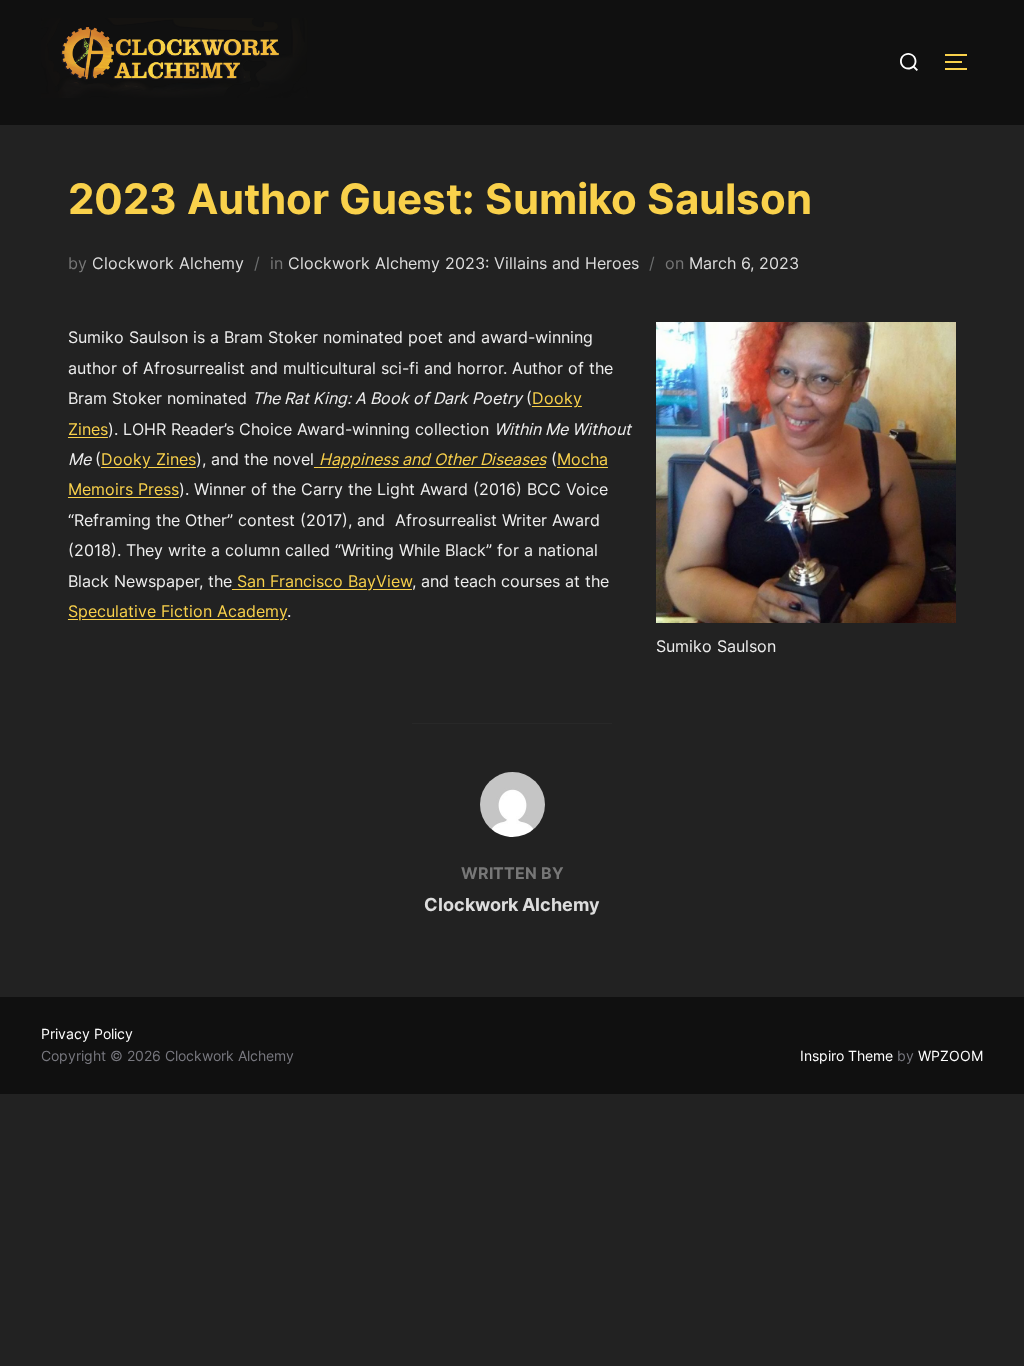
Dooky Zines (148, 459)
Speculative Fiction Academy (177, 611)
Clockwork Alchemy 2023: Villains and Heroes (463, 263)
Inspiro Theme (846, 1055)
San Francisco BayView (322, 581)
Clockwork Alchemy (168, 263)
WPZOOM (950, 1055)
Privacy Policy (87, 1033)
